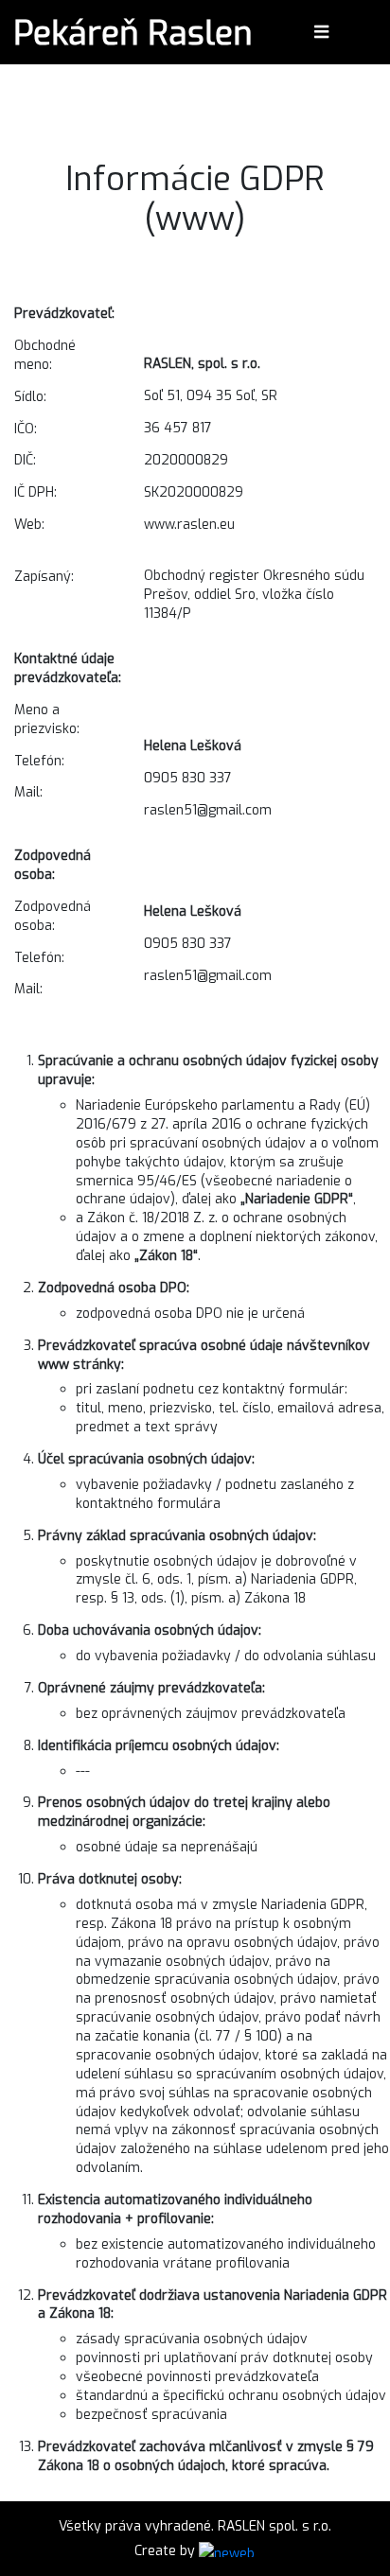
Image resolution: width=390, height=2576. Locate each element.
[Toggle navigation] (322, 32)
